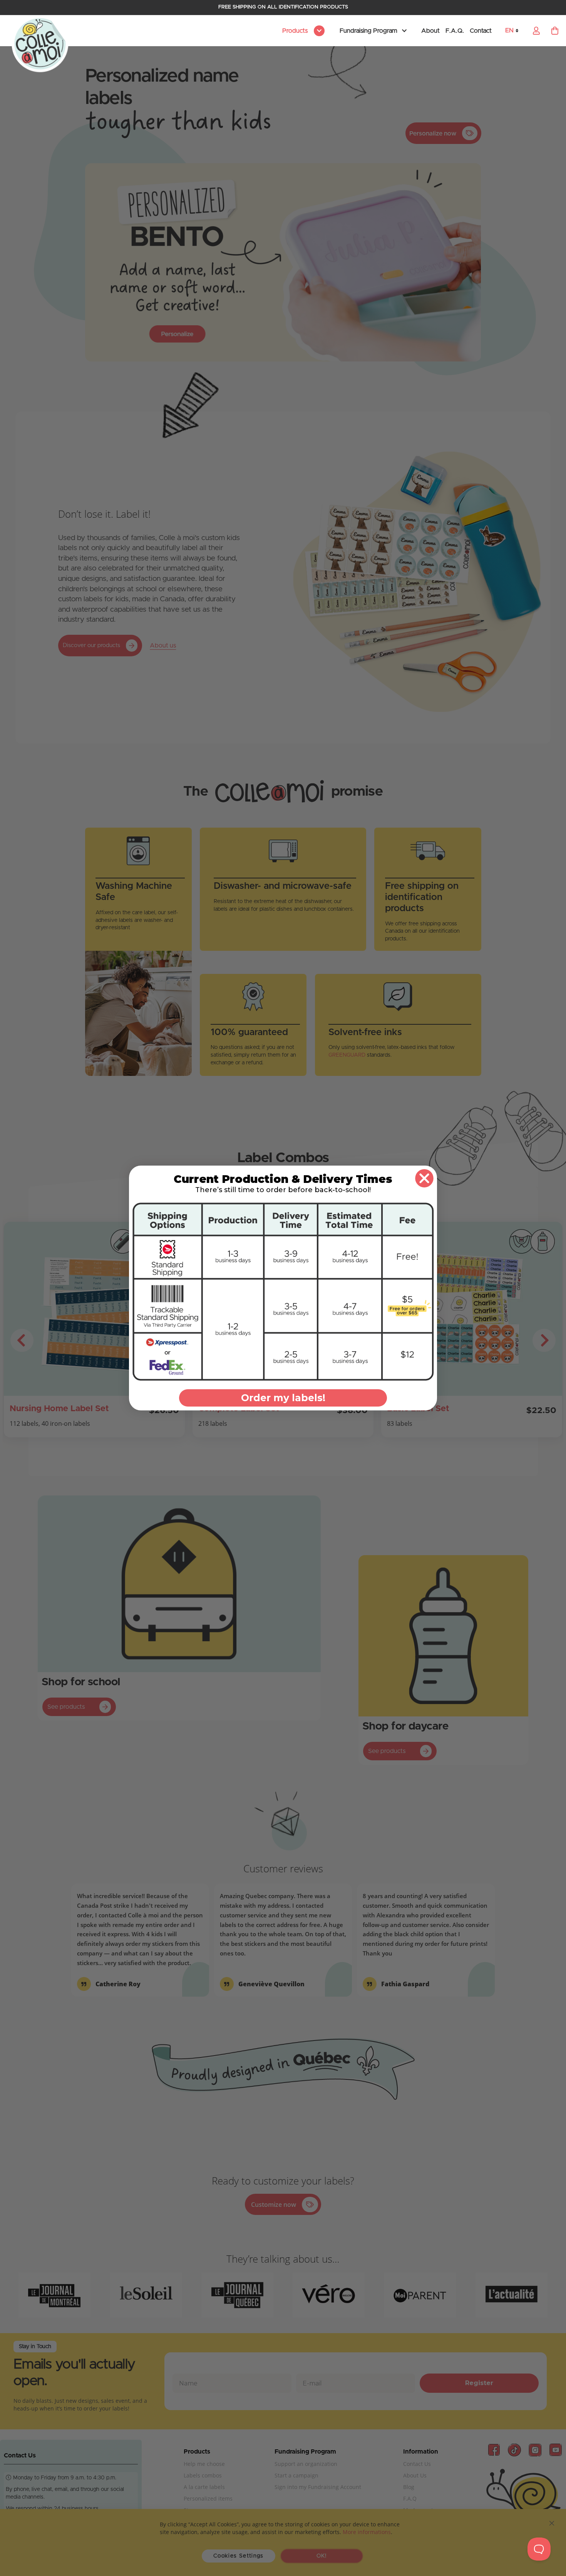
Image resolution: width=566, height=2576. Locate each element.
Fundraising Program (368, 31)
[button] (514, 31)
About (430, 31)
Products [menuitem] (296, 31)
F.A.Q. (455, 31)
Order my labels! (283, 1398)
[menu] (302, 31)
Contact (481, 31)
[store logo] (40, 44)
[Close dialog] (424, 1178)
